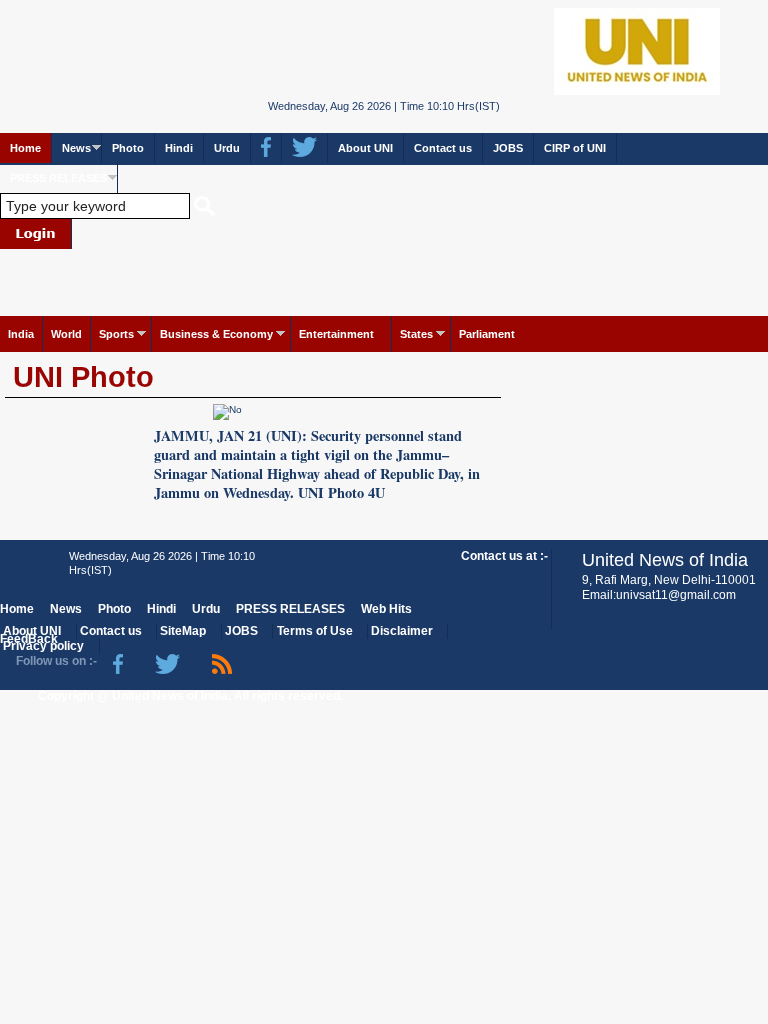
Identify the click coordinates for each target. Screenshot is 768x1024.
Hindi (179, 148)
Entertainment (336, 334)
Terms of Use (315, 631)
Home (25, 148)
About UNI (365, 148)
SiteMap (183, 631)
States (416, 334)
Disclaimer (402, 631)
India (21, 334)
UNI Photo (83, 377)
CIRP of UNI (575, 148)
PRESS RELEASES (58, 178)
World (66, 334)
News (76, 148)
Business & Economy (216, 334)
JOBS (508, 148)
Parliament (487, 334)
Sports (116, 334)
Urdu (227, 148)
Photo (128, 148)
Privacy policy (43, 646)
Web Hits (386, 609)
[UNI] (384, 49)
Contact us (443, 148)
